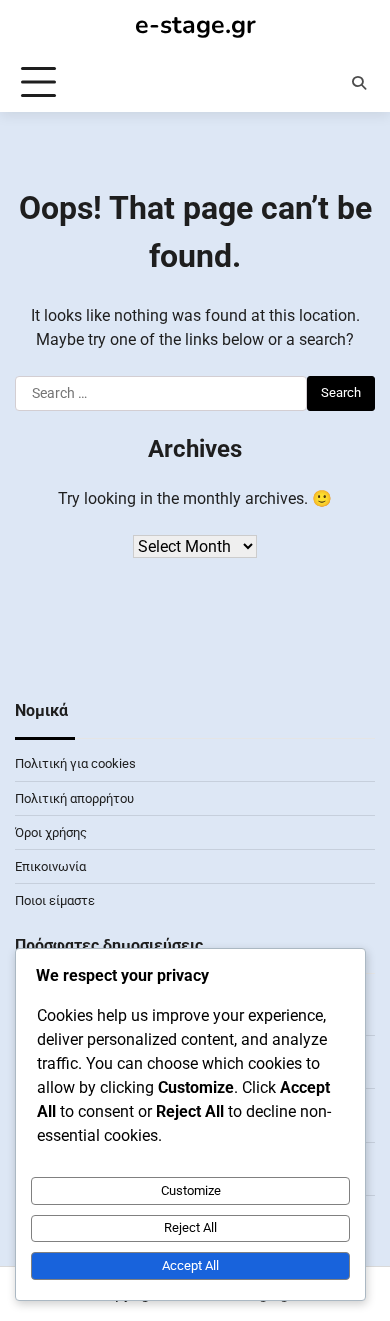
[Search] (359, 83)
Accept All (190, 1265)
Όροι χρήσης (51, 832)
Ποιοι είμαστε (55, 900)
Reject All (190, 1227)
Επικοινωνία (50, 866)
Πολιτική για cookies (75, 763)
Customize (191, 1190)
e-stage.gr (195, 25)
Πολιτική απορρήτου (74, 798)
